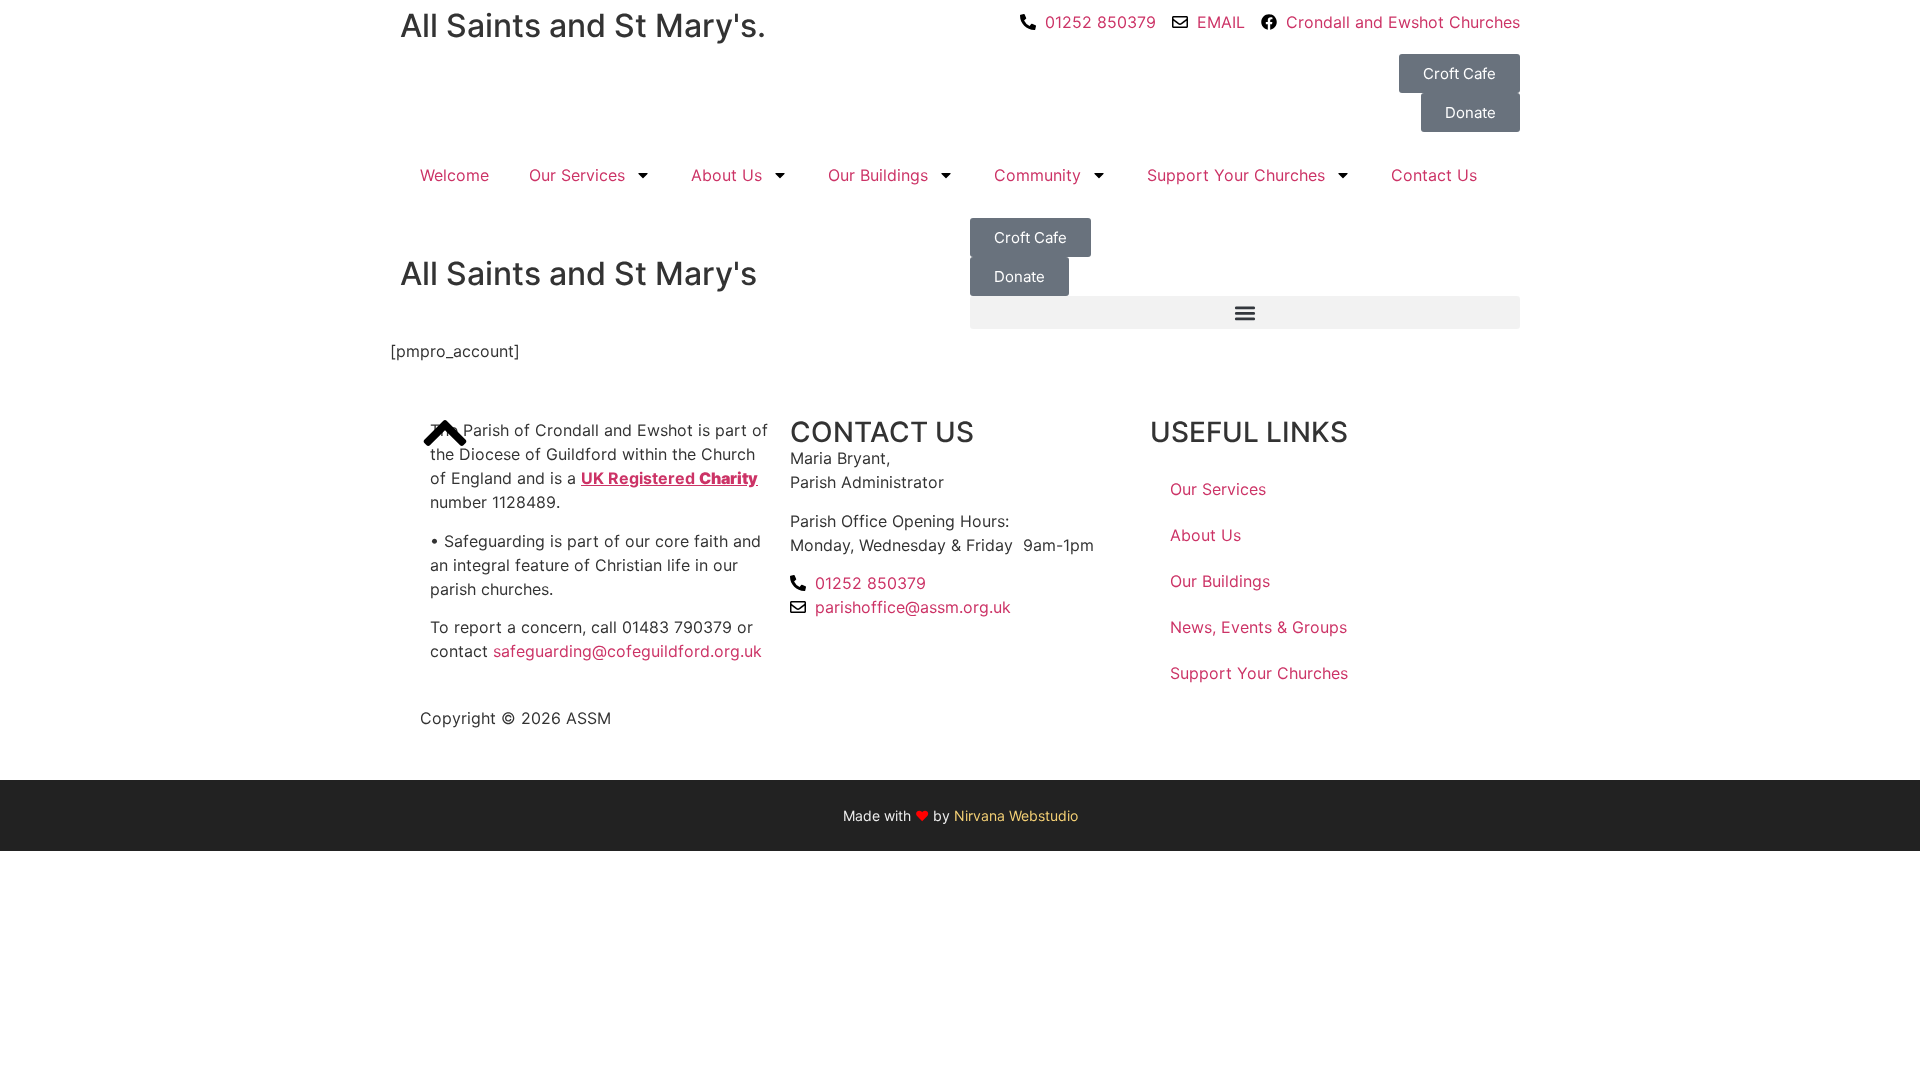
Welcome (454, 175)
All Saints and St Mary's (578, 273)
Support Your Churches (1236, 175)
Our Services (577, 175)
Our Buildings (878, 175)
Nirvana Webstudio (1016, 815)
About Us (726, 175)
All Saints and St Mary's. (583, 25)
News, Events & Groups (1258, 627)
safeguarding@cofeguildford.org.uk (627, 651)
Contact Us (1434, 175)
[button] (1245, 312)
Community (1037, 175)
